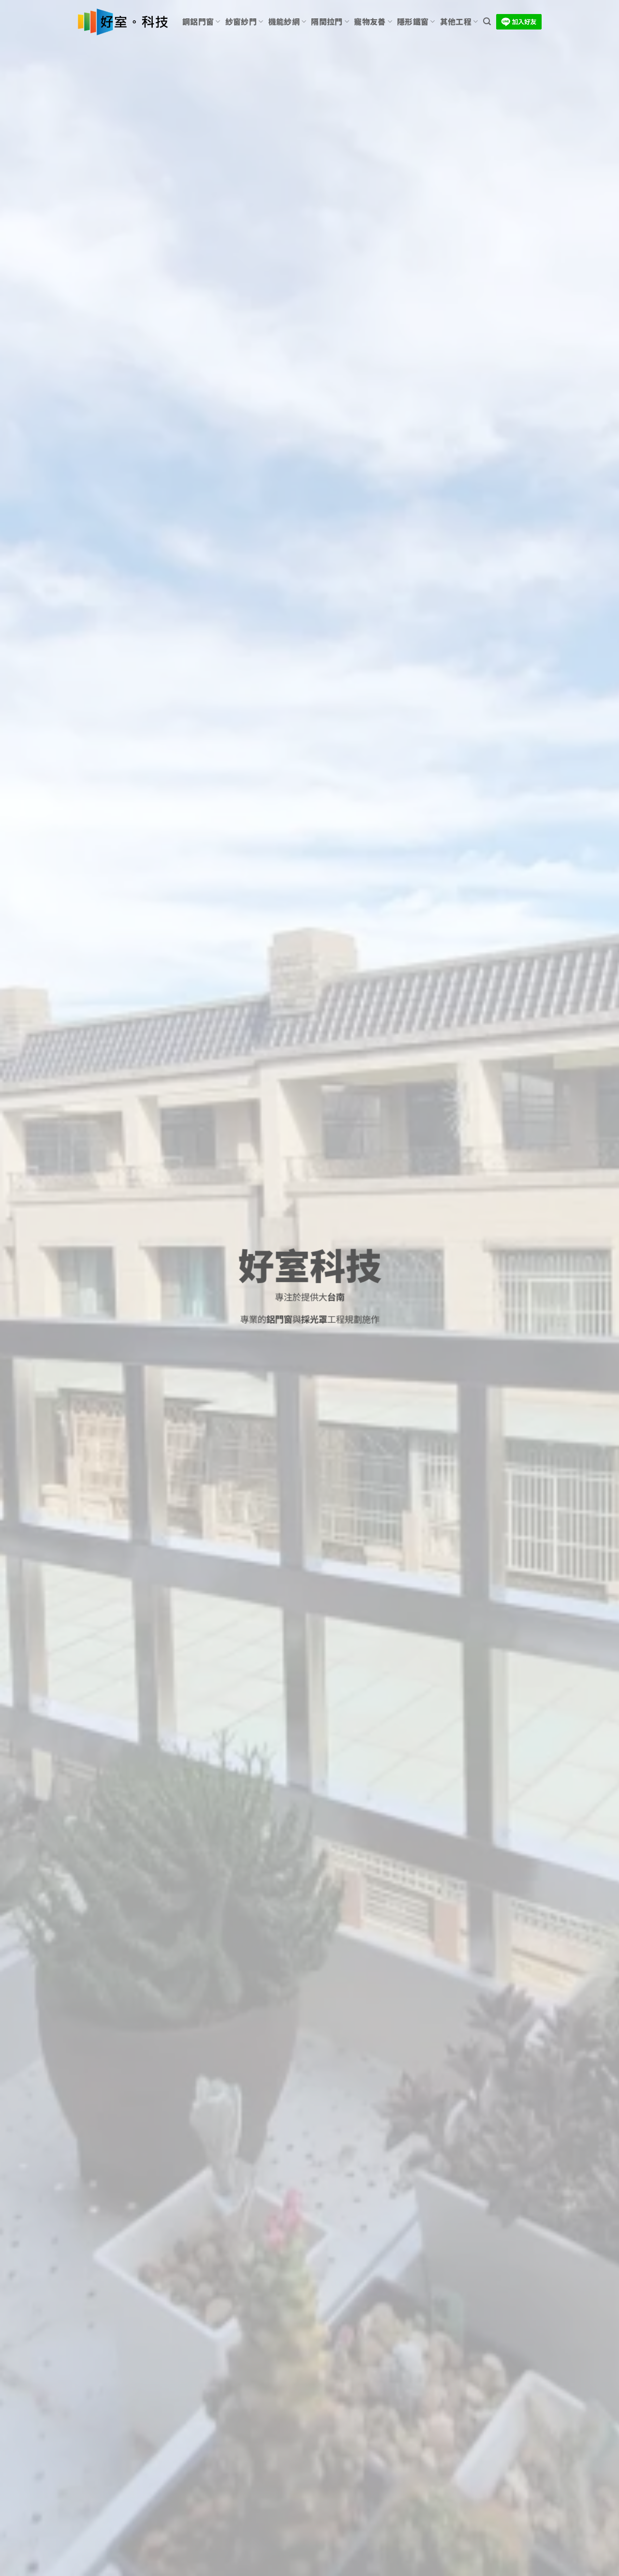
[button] (487, 22)
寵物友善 (370, 22)
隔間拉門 (327, 22)
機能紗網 (284, 22)
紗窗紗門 (241, 22)
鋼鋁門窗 (198, 22)
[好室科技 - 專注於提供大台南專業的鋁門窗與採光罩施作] (123, 22)
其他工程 (456, 22)
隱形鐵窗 (413, 22)
